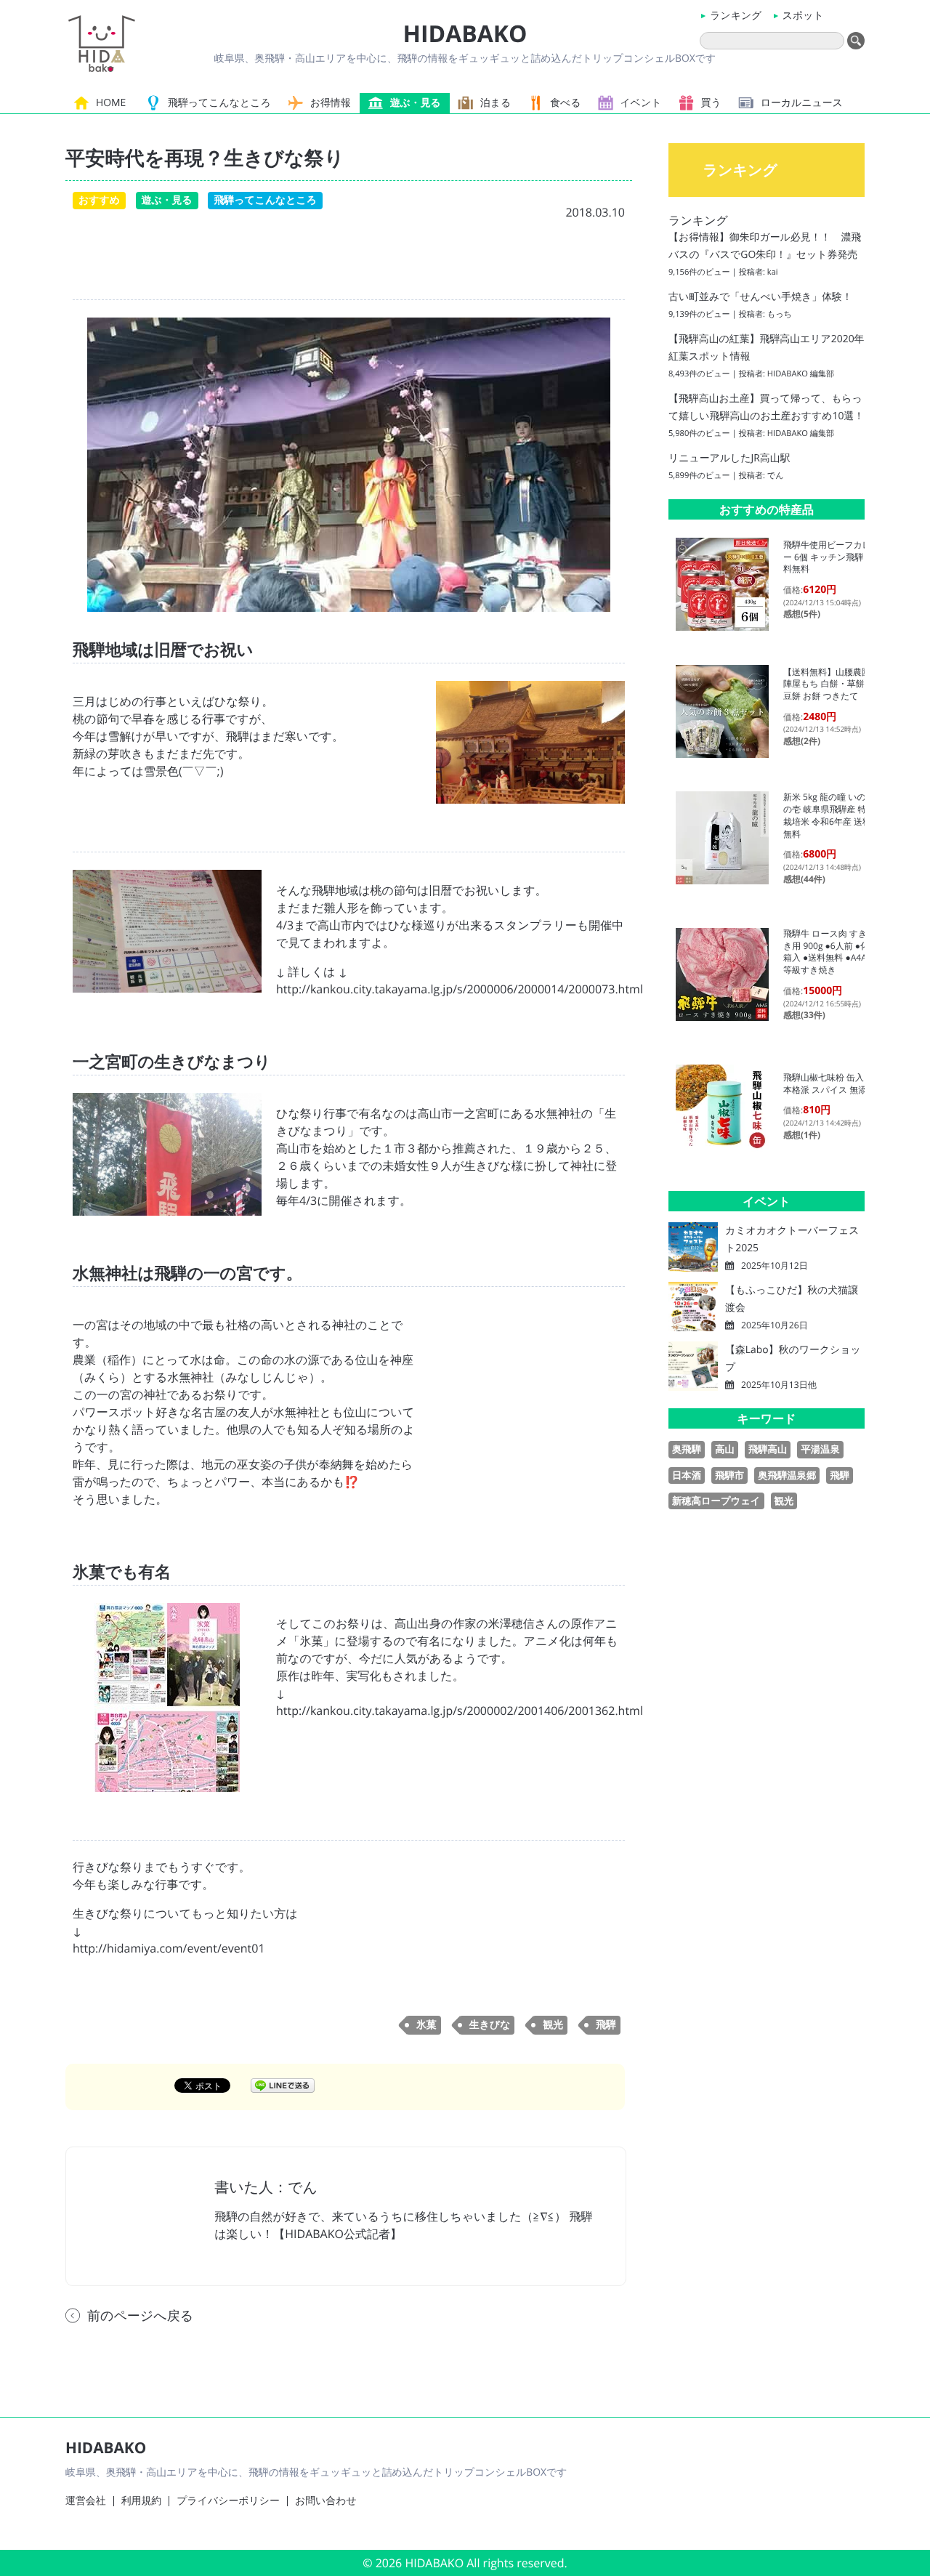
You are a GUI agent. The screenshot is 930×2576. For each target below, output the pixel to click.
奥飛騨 (687, 1449)
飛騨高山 (768, 1449)
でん (776, 476)
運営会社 (86, 2501)
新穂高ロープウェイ (716, 1501)
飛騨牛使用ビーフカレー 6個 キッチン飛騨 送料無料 (829, 557)
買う (711, 103)
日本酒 (687, 1475)
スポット (803, 16)
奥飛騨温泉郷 (787, 1475)
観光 (553, 2025)
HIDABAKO (465, 34)
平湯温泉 (820, 1449)
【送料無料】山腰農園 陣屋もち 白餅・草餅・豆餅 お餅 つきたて (831, 684)
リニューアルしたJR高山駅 (729, 458)
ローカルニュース (802, 103)
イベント (641, 103)
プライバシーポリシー (228, 2501)
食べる (565, 103)
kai (773, 272)
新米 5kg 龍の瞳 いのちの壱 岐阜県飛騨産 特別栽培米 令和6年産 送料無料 (829, 815)
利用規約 (142, 2501)
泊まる (496, 103)
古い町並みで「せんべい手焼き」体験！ (760, 297)
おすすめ (99, 200)
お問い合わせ (326, 2501)
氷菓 (426, 2025)
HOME (111, 103)
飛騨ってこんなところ (219, 103)
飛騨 (606, 2025)
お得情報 (331, 103)
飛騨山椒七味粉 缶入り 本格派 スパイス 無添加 (829, 1083)
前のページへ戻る (140, 2316)
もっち (780, 314)
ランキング (736, 16)
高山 (725, 1449)
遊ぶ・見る (416, 103)
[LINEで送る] (283, 2085)
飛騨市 (729, 1475)
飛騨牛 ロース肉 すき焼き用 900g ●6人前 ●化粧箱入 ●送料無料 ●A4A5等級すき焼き (830, 952)
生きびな (490, 2025)
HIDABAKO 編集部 (801, 374)
